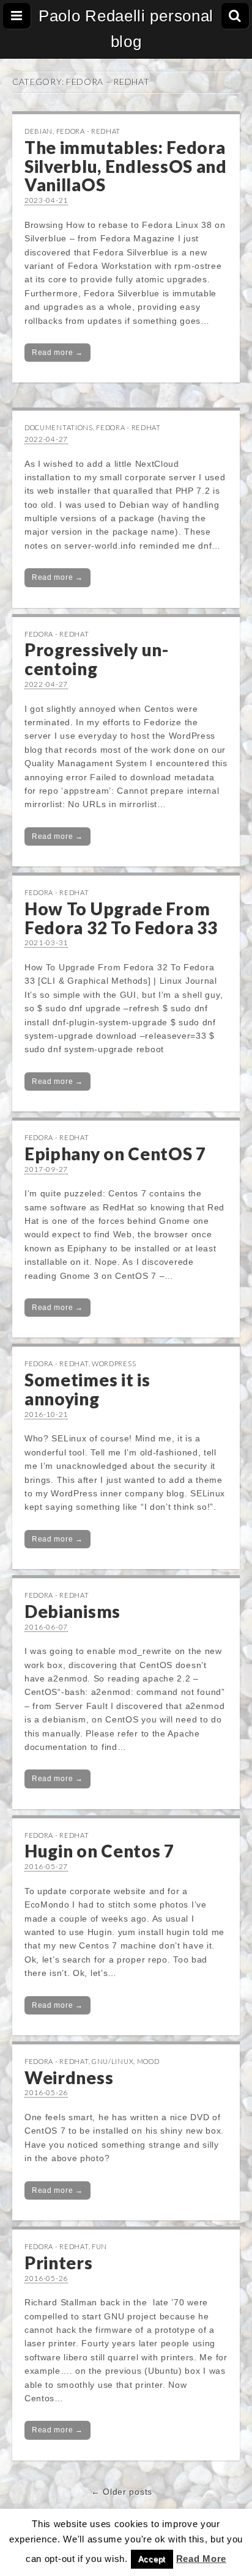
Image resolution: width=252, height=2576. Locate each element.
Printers (59, 2263)
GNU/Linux (113, 2061)
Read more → (57, 353)
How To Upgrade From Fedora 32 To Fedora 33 (121, 918)
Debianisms (72, 1611)
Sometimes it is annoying (87, 1389)
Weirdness (69, 2077)
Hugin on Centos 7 (99, 1851)
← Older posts (122, 2492)
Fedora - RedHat (89, 131)
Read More (201, 2559)
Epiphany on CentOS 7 (115, 1154)
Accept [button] (152, 2559)
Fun (99, 2246)
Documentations (59, 427)
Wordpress (114, 1363)
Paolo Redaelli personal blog (126, 29)
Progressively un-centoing (97, 659)
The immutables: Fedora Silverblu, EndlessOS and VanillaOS (126, 166)
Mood (148, 2061)
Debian (39, 131)
